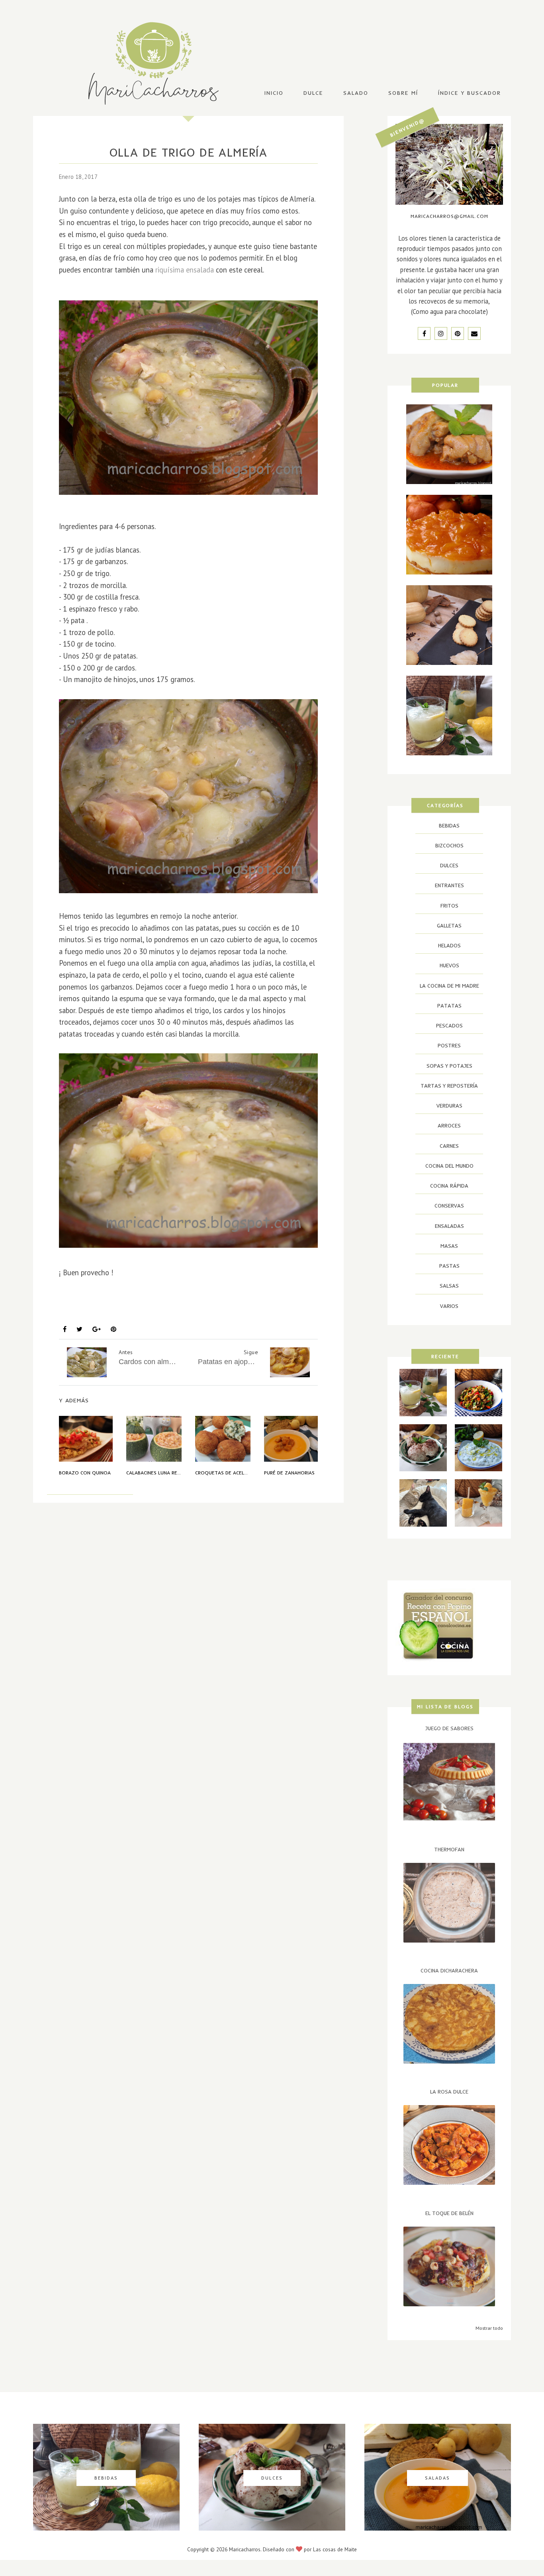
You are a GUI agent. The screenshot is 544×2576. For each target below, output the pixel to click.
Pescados (449, 1025)
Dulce (313, 93)
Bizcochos (449, 845)
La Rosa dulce (449, 2092)
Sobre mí (403, 93)
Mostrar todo (489, 2328)
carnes (449, 1146)
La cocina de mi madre (100, 1310)
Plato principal (174, 1310)
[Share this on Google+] (97, 1329)
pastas (449, 1266)
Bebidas (449, 825)
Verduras (449, 1106)
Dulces (449, 865)
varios (449, 1306)
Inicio (274, 93)
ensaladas (449, 1226)
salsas (449, 1286)
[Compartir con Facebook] (65, 1329)
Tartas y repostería (449, 1086)
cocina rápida (449, 1186)
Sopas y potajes (274, 1310)
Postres (449, 1045)
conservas (449, 1206)
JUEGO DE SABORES (449, 1728)
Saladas (224, 1310)
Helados (449, 945)
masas (449, 1246)
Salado (356, 93)
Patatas (449, 1006)
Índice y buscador (470, 93)
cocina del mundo (449, 1166)
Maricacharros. (245, 2549)
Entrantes (449, 885)
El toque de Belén (449, 2213)
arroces (449, 1125)
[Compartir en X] (79, 1329)
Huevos (449, 965)
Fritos (449, 906)
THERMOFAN (449, 1849)
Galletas (449, 925)
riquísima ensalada (185, 270)
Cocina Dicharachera (449, 1970)
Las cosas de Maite (335, 2549)
